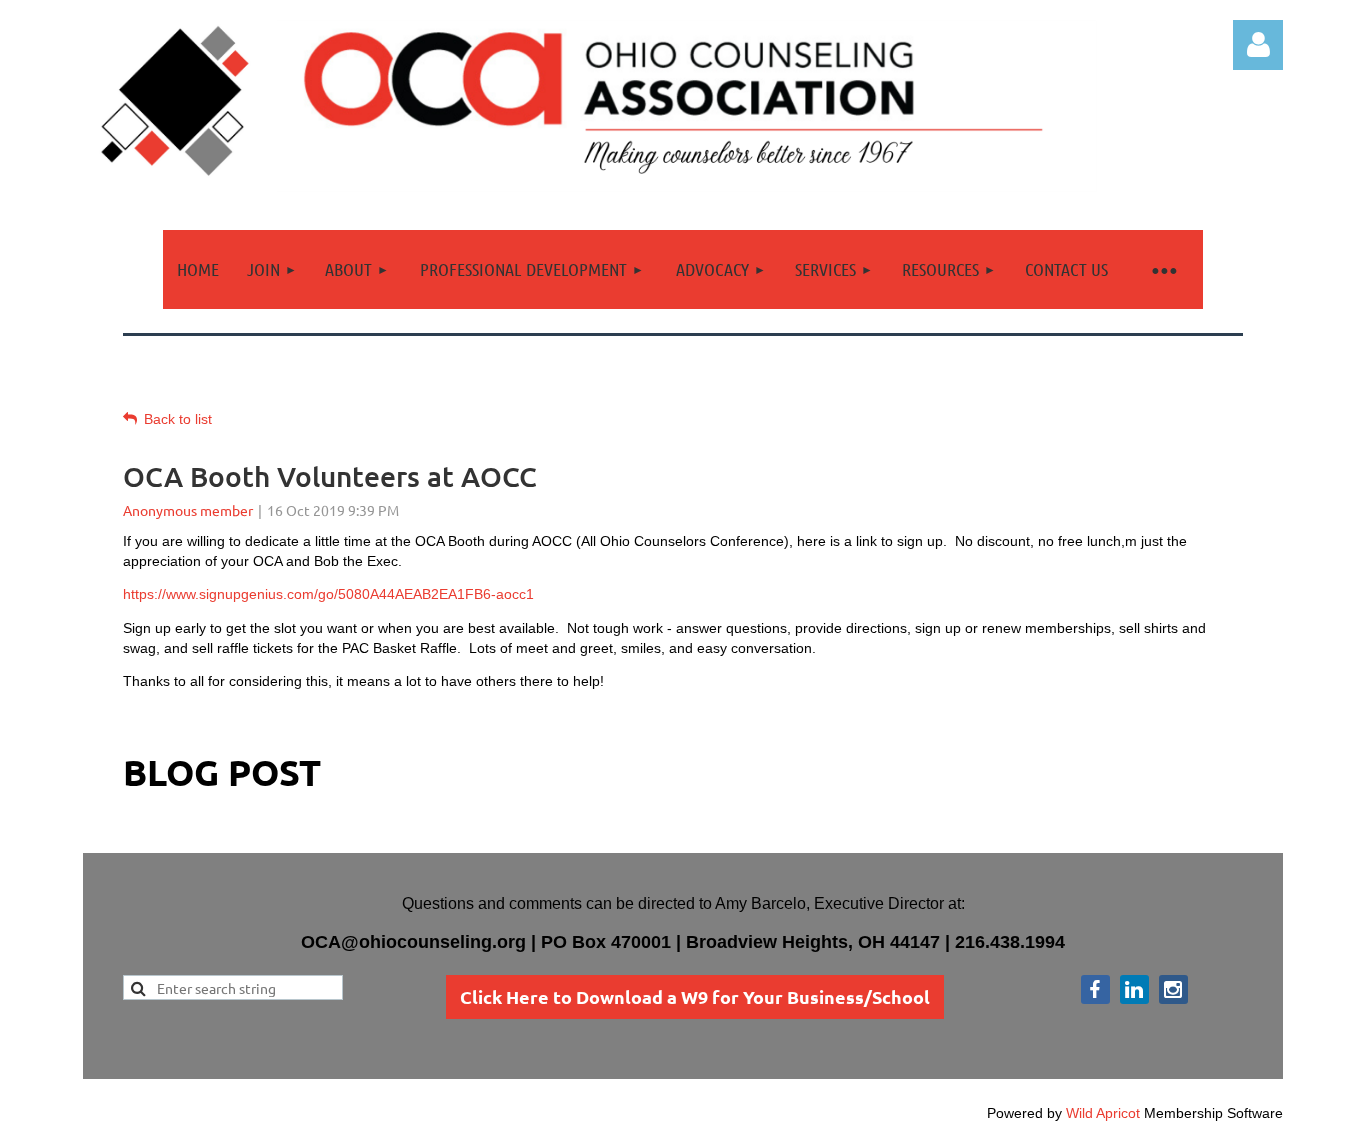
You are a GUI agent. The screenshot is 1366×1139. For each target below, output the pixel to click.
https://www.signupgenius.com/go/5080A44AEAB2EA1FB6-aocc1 (328, 594)
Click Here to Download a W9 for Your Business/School (695, 996)
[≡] (1163, 269)
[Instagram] (1173, 989)
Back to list (178, 419)
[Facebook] (1095, 989)
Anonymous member (188, 510)
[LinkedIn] (1134, 989)
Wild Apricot (1103, 1113)
